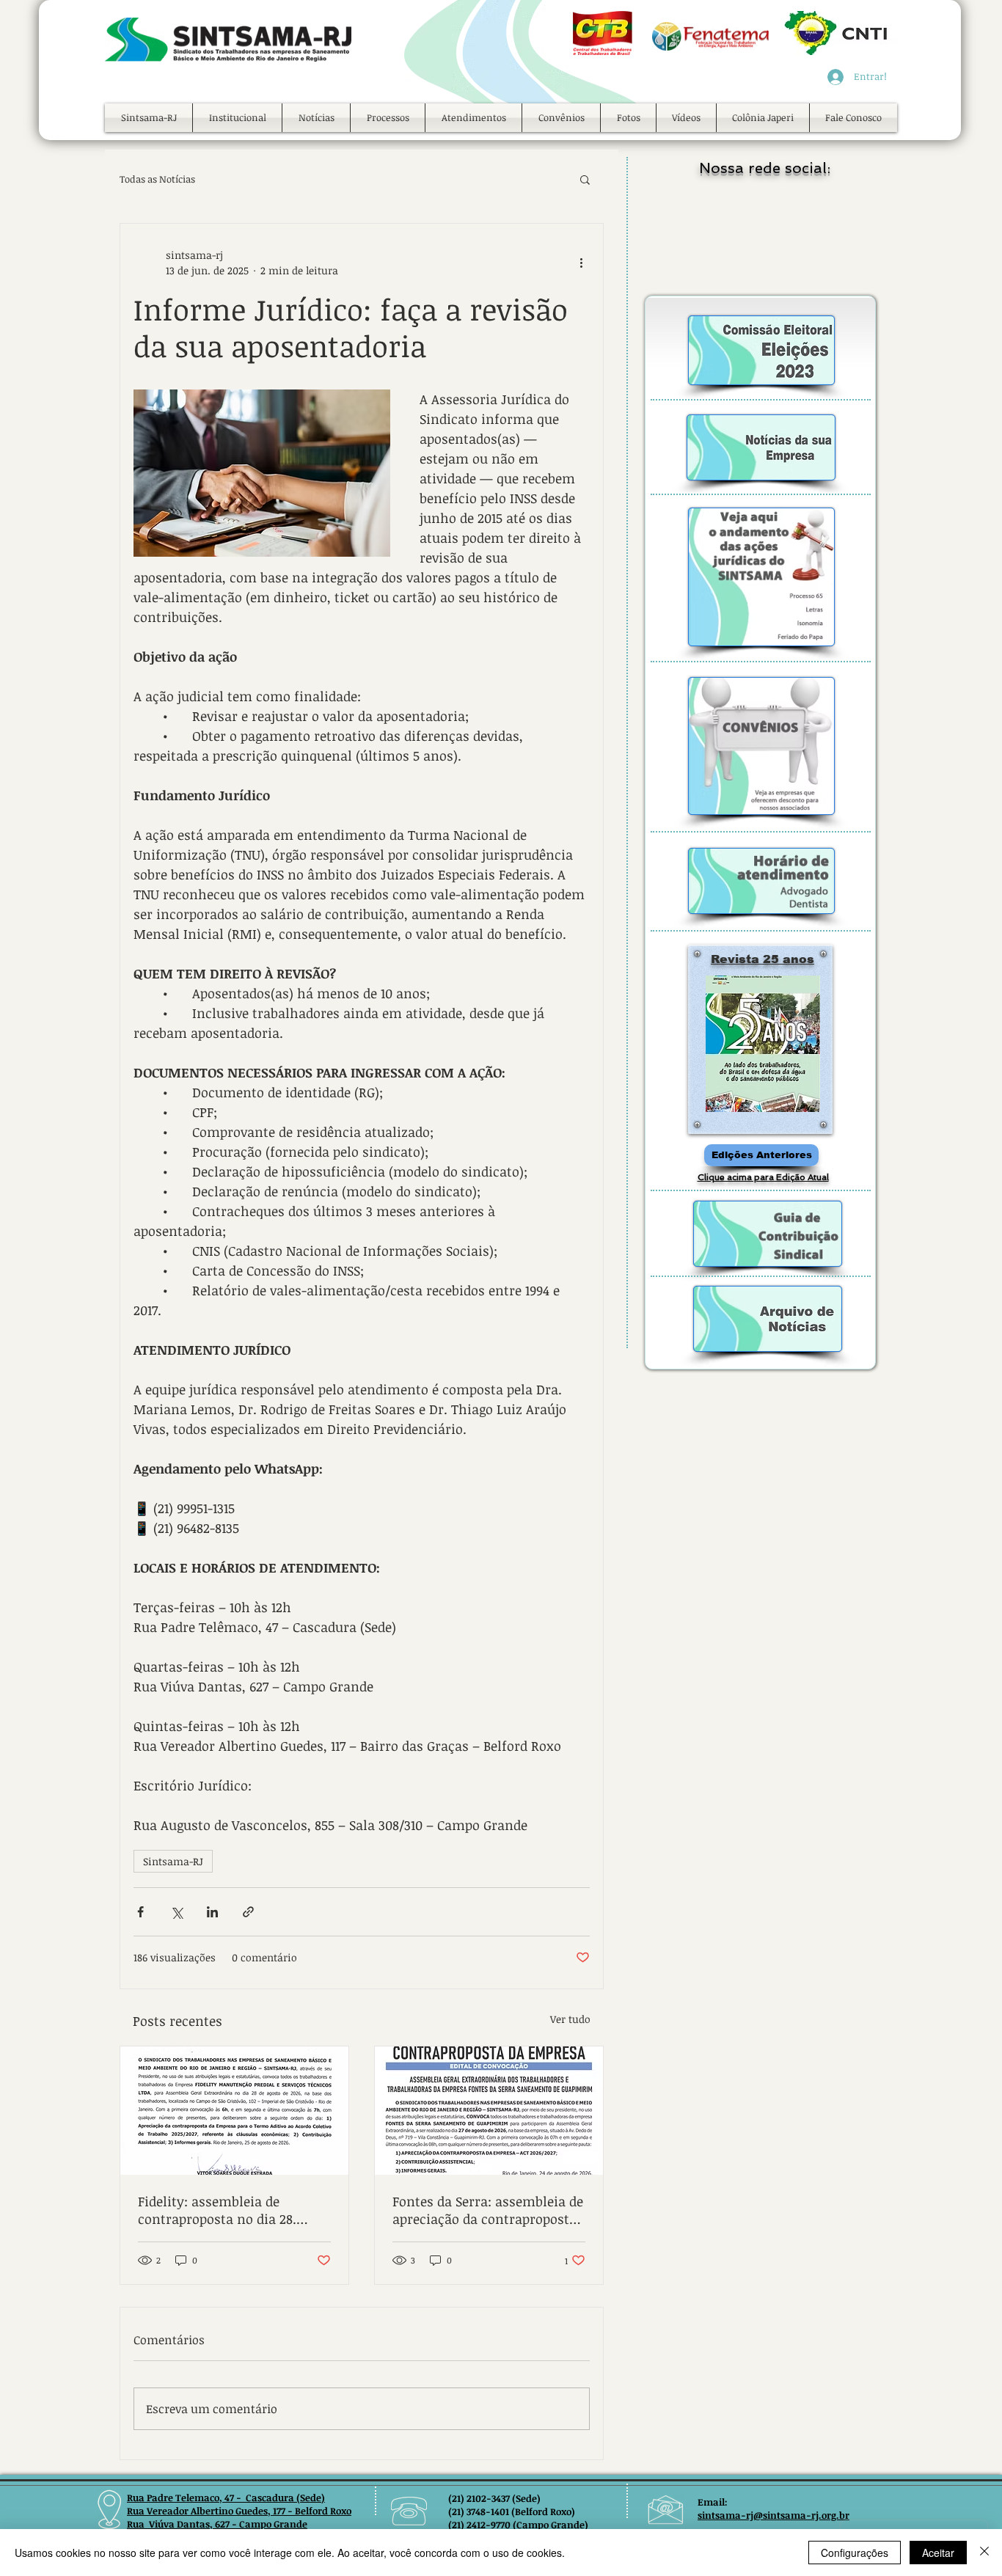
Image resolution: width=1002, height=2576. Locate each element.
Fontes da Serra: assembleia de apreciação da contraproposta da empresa (488, 2210)
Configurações (855, 2553)
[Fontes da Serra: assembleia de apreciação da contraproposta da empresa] (489, 2111)
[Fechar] (984, 2553)
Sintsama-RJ (173, 1861)
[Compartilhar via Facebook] (140, 1912)
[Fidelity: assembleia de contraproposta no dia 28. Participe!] (234, 2111)
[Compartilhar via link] (248, 1912)
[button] (237, 118)
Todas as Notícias (157, 179)
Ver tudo (570, 2019)
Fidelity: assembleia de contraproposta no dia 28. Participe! (217, 2210)
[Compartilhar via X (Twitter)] (176, 1912)
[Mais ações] (581, 263)
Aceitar (938, 2553)
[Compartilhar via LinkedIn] (212, 1912)
